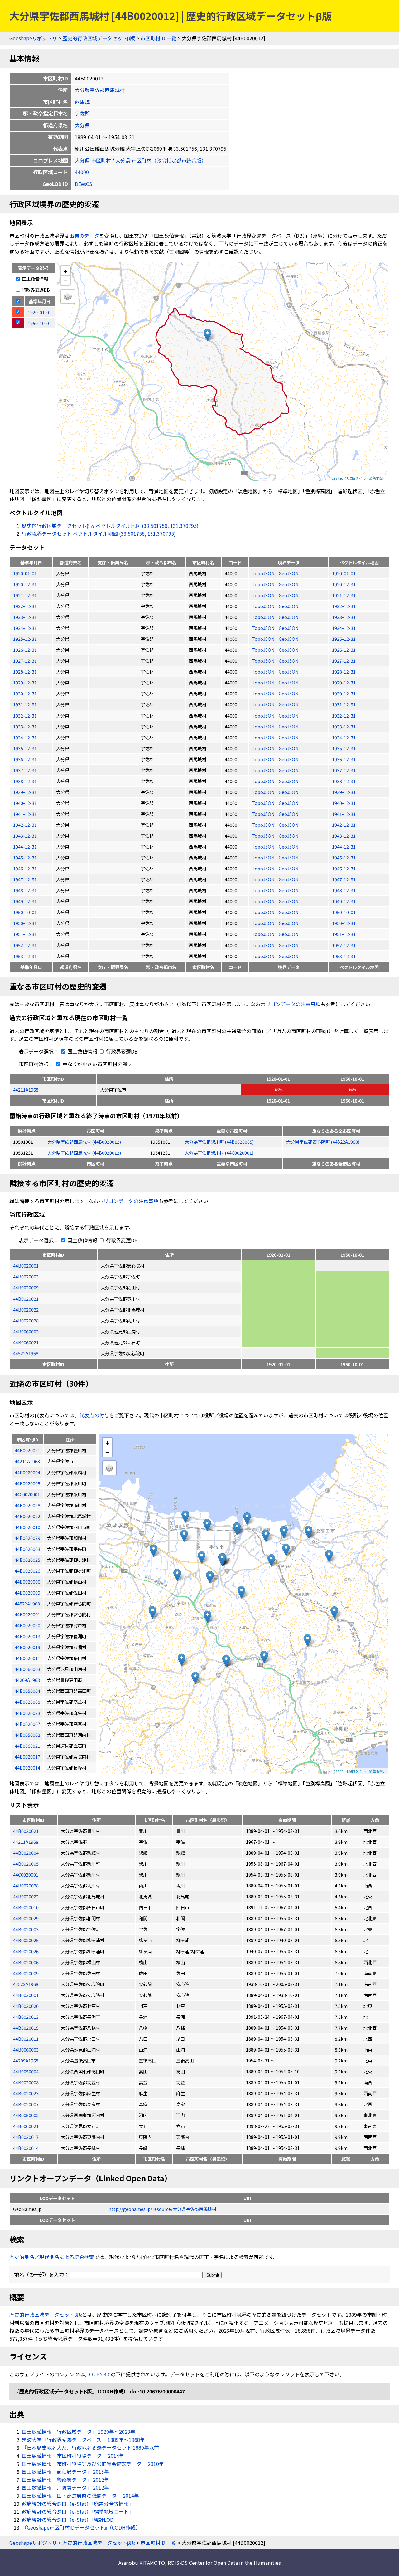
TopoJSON (264, 573)
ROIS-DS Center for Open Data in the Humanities (224, 2563)
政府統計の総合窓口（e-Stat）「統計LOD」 (70, 2520)
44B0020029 (26, 1918)
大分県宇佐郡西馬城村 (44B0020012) (84, 1142)
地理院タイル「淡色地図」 (366, 478)
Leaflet (337, 478)
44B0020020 (26, 2006)
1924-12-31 (25, 628)
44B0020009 (26, 1287)
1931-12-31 (25, 704)
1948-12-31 (25, 890)
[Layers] (68, 296)
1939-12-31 (25, 792)
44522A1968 (26, 1353)
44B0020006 (26, 1962)
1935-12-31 (25, 748)
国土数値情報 (34, 279)
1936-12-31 (25, 759)
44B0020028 (26, 1320)
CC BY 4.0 (100, 2374)
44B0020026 (26, 1951)
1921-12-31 (25, 595)
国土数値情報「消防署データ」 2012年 (65, 2487)
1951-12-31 (25, 934)
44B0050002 (26, 2115)
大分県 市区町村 (93, 160)
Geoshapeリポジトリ (33, 38)
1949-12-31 (25, 901)
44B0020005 (26, 1864)
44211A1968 (26, 1090)
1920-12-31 (25, 584)
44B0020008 (26, 2082)
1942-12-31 (25, 825)
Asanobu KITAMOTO (142, 2563)
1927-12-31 (25, 661)
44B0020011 (26, 2039)
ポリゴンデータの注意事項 (291, 1004)
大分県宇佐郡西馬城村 (100, 90)
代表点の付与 (94, 1415)
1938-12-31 (25, 781)
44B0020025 (26, 1940)
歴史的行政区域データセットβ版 (99, 38)
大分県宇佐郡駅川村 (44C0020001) (219, 1153)
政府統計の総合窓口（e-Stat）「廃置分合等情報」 (78, 2504)
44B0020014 (26, 2148)
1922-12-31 (25, 606)
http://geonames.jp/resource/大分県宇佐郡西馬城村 (162, 2209)
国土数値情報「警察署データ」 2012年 (65, 2480)
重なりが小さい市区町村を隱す (97, 1064)
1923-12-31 (25, 617)
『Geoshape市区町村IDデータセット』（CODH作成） (81, 2527)
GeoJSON (289, 573)
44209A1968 (26, 2060)
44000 (82, 172)
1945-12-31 (25, 857)
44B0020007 (26, 2104)
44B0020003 (26, 1276)
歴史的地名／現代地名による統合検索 (52, 2257)
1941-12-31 (25, 814)
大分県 (82, 125)
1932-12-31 (25, 716)
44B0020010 (26, 1907)
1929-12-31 (25, 682)
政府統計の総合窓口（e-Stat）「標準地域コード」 (78, 2511)
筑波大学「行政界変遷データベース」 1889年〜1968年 (83, 2440)
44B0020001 (26, 1266)
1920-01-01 (25, 573)
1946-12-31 (25, 868)
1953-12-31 (25, 956)
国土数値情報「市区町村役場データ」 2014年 (73, 2456)
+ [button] (66, 271)
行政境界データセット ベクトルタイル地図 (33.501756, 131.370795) (99, 533)
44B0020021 (26, 1299)
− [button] (66, 280)
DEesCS (84, 184)
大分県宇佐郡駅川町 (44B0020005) (219, 1142)
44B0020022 (26, 1310)
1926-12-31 (25, 650)
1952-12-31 (25, 945)
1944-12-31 (25, 847)
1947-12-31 (25, 879)
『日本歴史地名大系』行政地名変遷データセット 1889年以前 (90, 2447)
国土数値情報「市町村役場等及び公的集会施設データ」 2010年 (93, 2464)
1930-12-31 (25, 693)
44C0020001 (26, 1875)
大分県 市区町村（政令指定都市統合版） (161, 160)
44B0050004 (26, 2071)
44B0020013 (26, 2017)
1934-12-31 (25, 737)
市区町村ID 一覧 (158, 38)
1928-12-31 (25, 672)
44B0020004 (26, 1853)
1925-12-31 (25, 639)
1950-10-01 (25, 912)
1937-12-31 (25, 770)
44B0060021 (26, 1342)
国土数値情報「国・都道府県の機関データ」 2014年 (80, 2496)
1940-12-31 (25, 803)
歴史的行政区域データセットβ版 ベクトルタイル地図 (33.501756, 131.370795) (110, 526)
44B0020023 (26, 2093)
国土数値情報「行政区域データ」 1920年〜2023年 (79, 2432)
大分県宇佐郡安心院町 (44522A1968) (323, 1142)
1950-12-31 (25, 923)
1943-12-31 (25, 836)
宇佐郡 (82, 113)
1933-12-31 (25, 726)
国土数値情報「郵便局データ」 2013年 (65, 2471)
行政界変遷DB (35, 290)
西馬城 (82, 102)
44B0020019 (26, 2028)
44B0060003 (26, 1331)
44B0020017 (26, 2137)
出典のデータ (84, 236)
